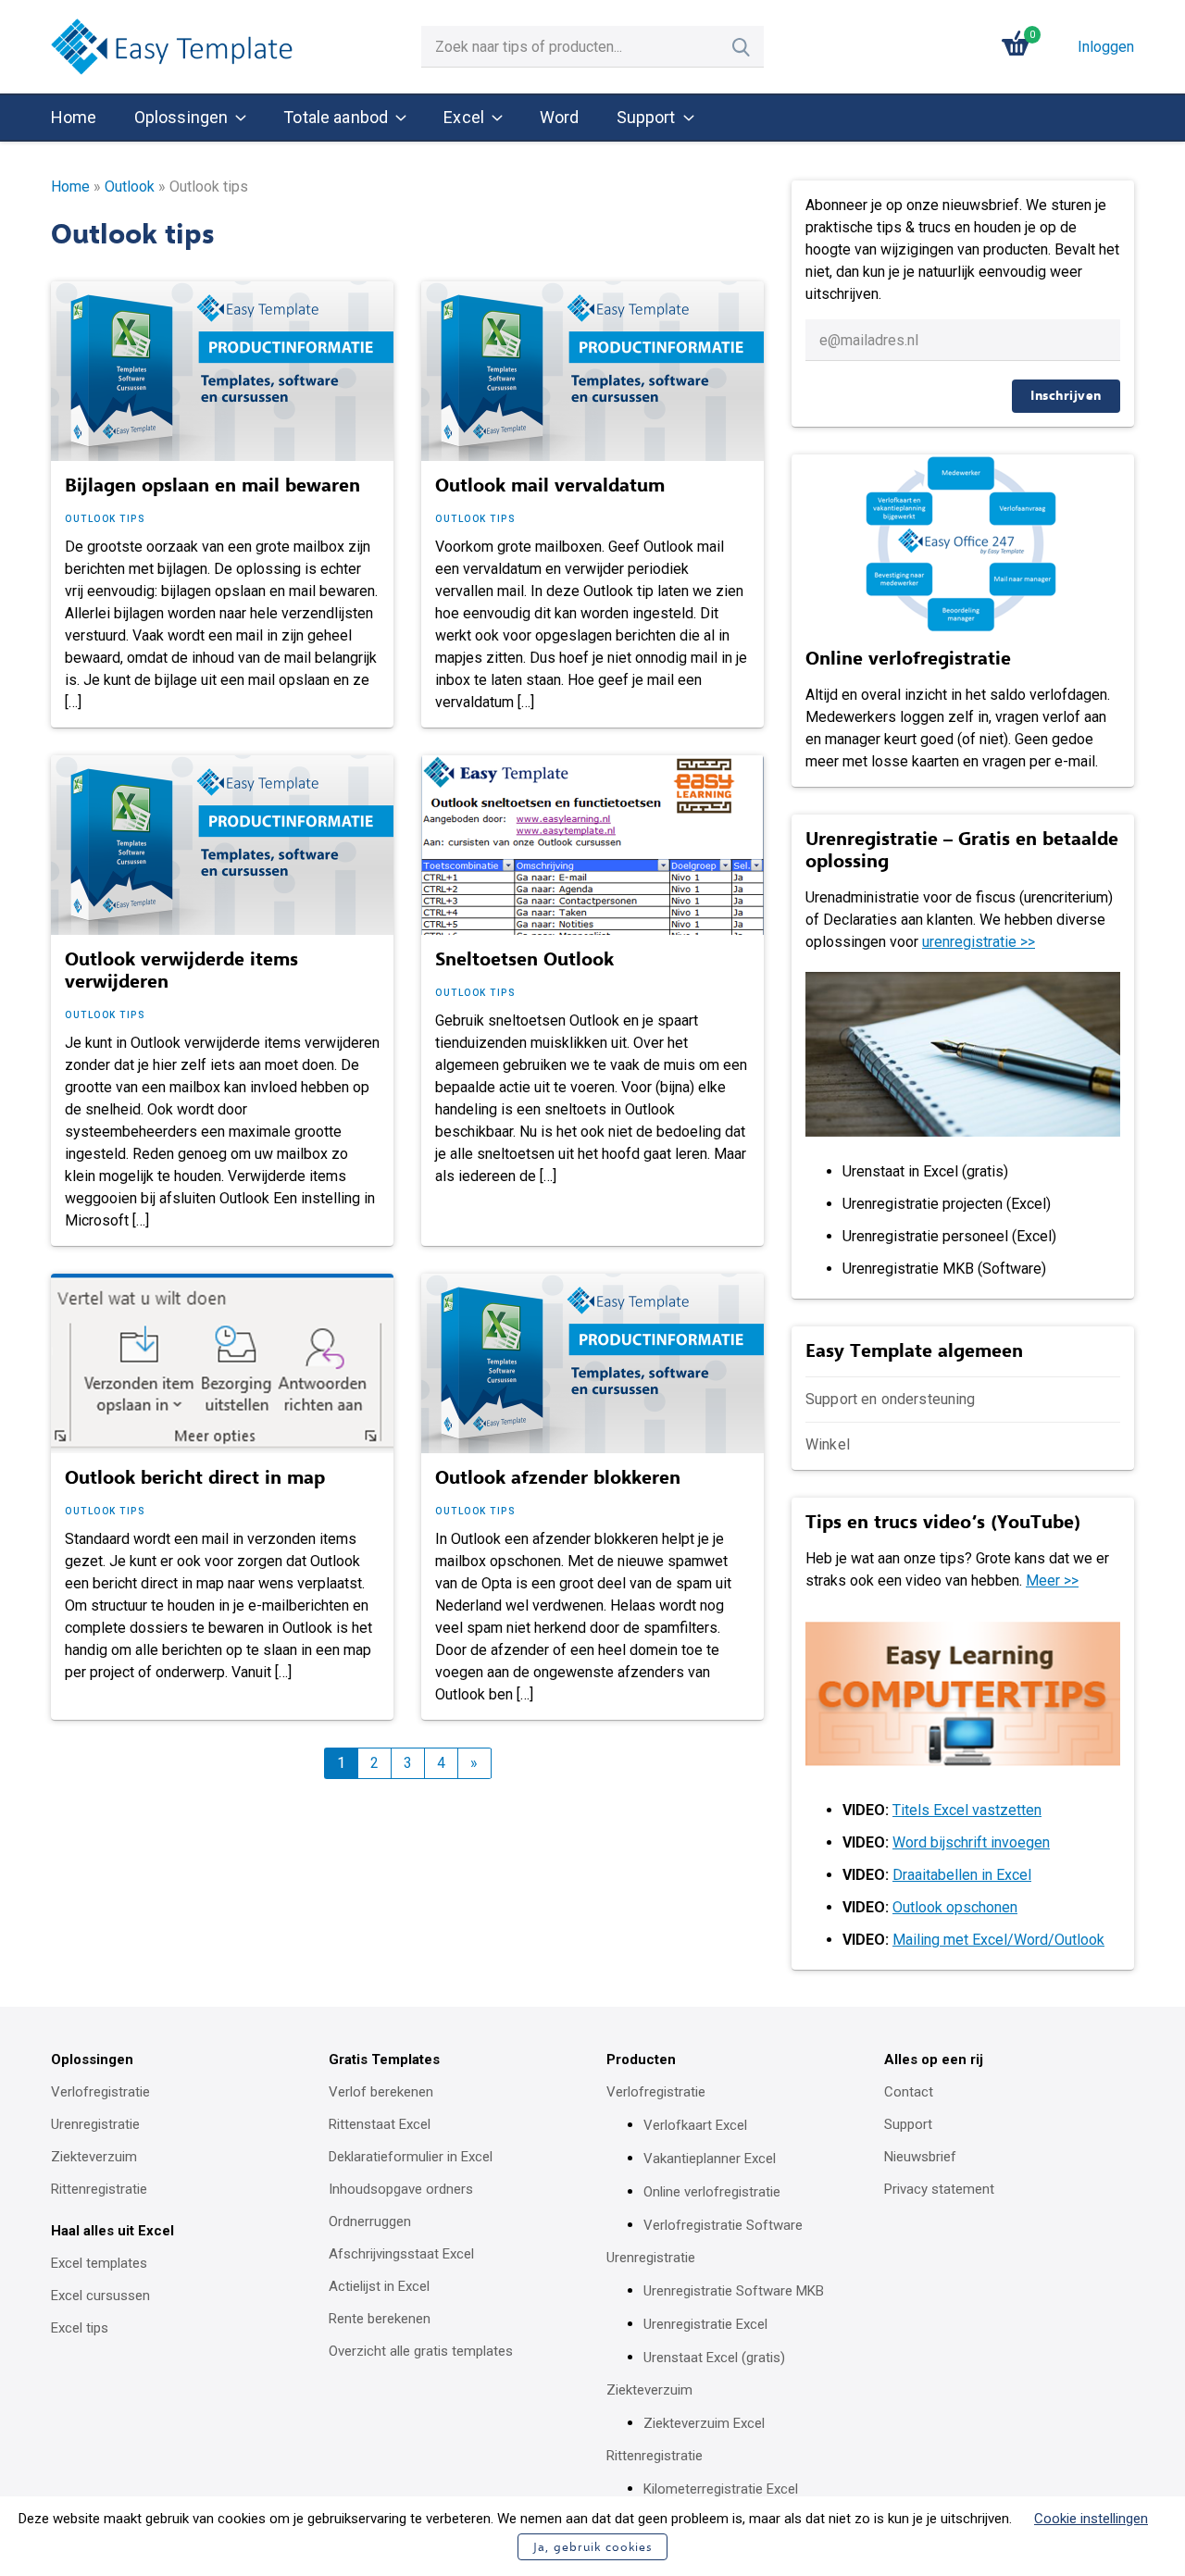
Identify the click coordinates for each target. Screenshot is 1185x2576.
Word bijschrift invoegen (971, 1842)
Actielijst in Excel (379, 2286)
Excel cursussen (100, 2296)
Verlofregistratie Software (723, 2225)
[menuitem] (74, 118)
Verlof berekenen (381, 2092)
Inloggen (1106, 47)
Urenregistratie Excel (705, 2324)
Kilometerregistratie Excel (721, 2489)
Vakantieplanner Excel (710, 2159)
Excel (464, 117)
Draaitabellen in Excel (962, 1875)
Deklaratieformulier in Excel (411, 2157)
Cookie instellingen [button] (1091, 2519)
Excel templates (99, 2263)
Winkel (828, 1444)
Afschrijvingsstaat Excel (401, 2254)
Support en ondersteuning (891, 1399)
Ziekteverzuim (94, 2157)
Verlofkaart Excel (695, 2125)
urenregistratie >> (979, 942)
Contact (909, 2092)
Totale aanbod (336, 117)
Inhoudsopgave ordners (401, 2189)
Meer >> (1052, 1580)
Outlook (130, 187)
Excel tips (80, 2328)
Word (560, 117)
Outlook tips (105, 519)
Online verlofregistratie (712, 2192)
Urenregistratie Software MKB (734, 2291)
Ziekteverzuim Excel (704, 2423)
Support (646, 117)
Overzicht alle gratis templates (421, 2351)
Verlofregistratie (100, 2092)
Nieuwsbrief (920, 2157)
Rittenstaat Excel (380, 2124)
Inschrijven (1066, 396)
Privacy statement (939, 2189)
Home (74, 117)
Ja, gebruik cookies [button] (592, 2547)
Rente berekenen (380, 2319)
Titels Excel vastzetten (967, 1810)
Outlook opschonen (955, 1907)
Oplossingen (181, 117)
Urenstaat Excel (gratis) (714, 2358)
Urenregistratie (95, 2124)
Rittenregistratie (99, 2189)
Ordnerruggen (370, 2221)
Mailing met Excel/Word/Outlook (998, 1940)
